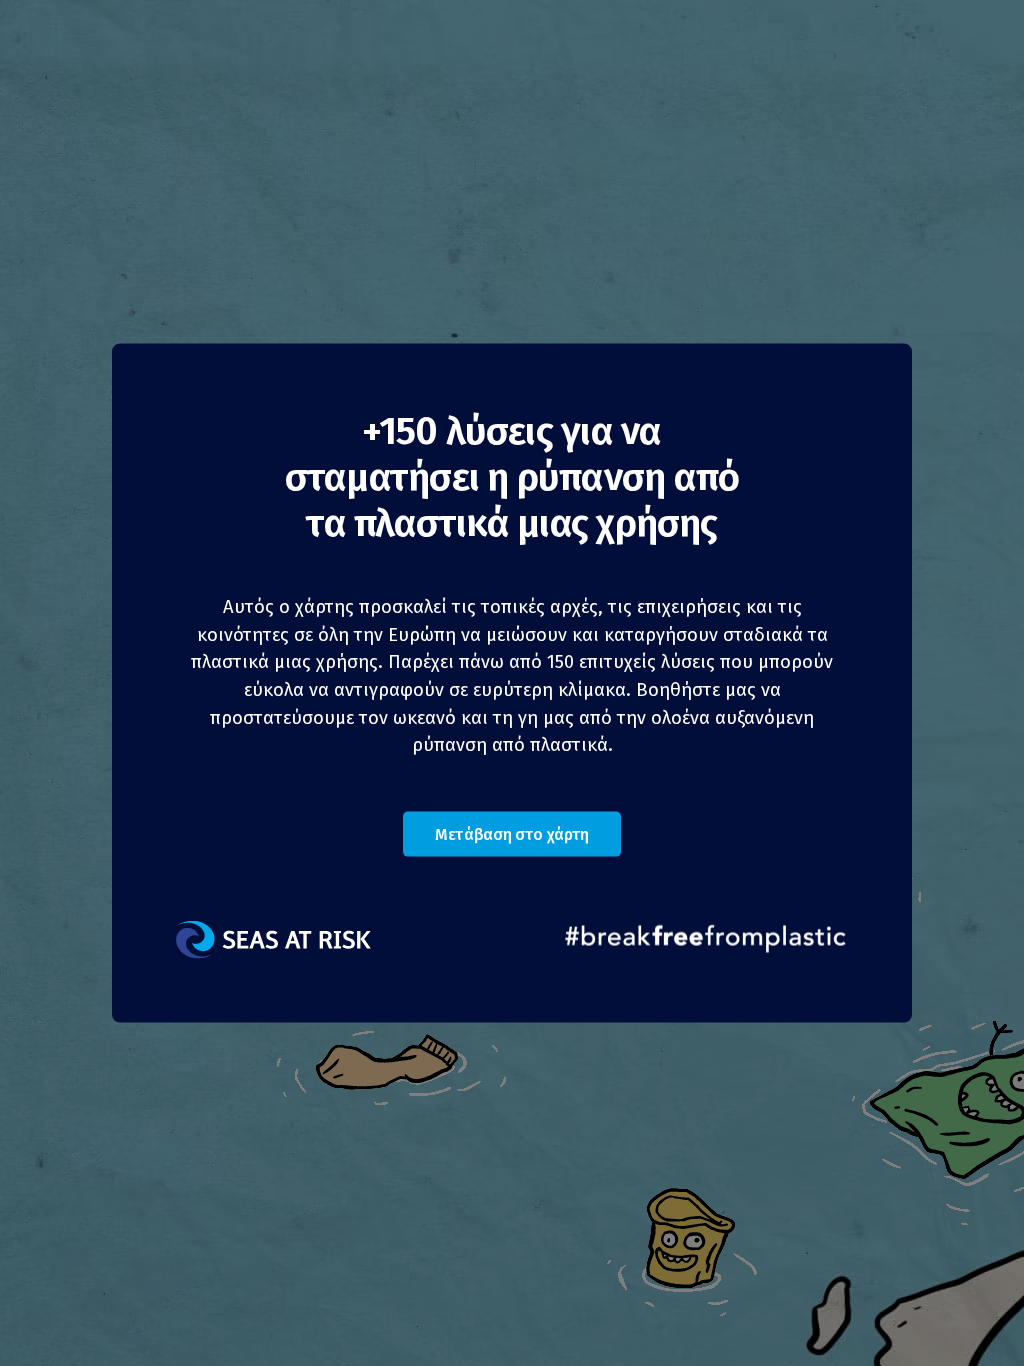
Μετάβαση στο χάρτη (512, 833)
